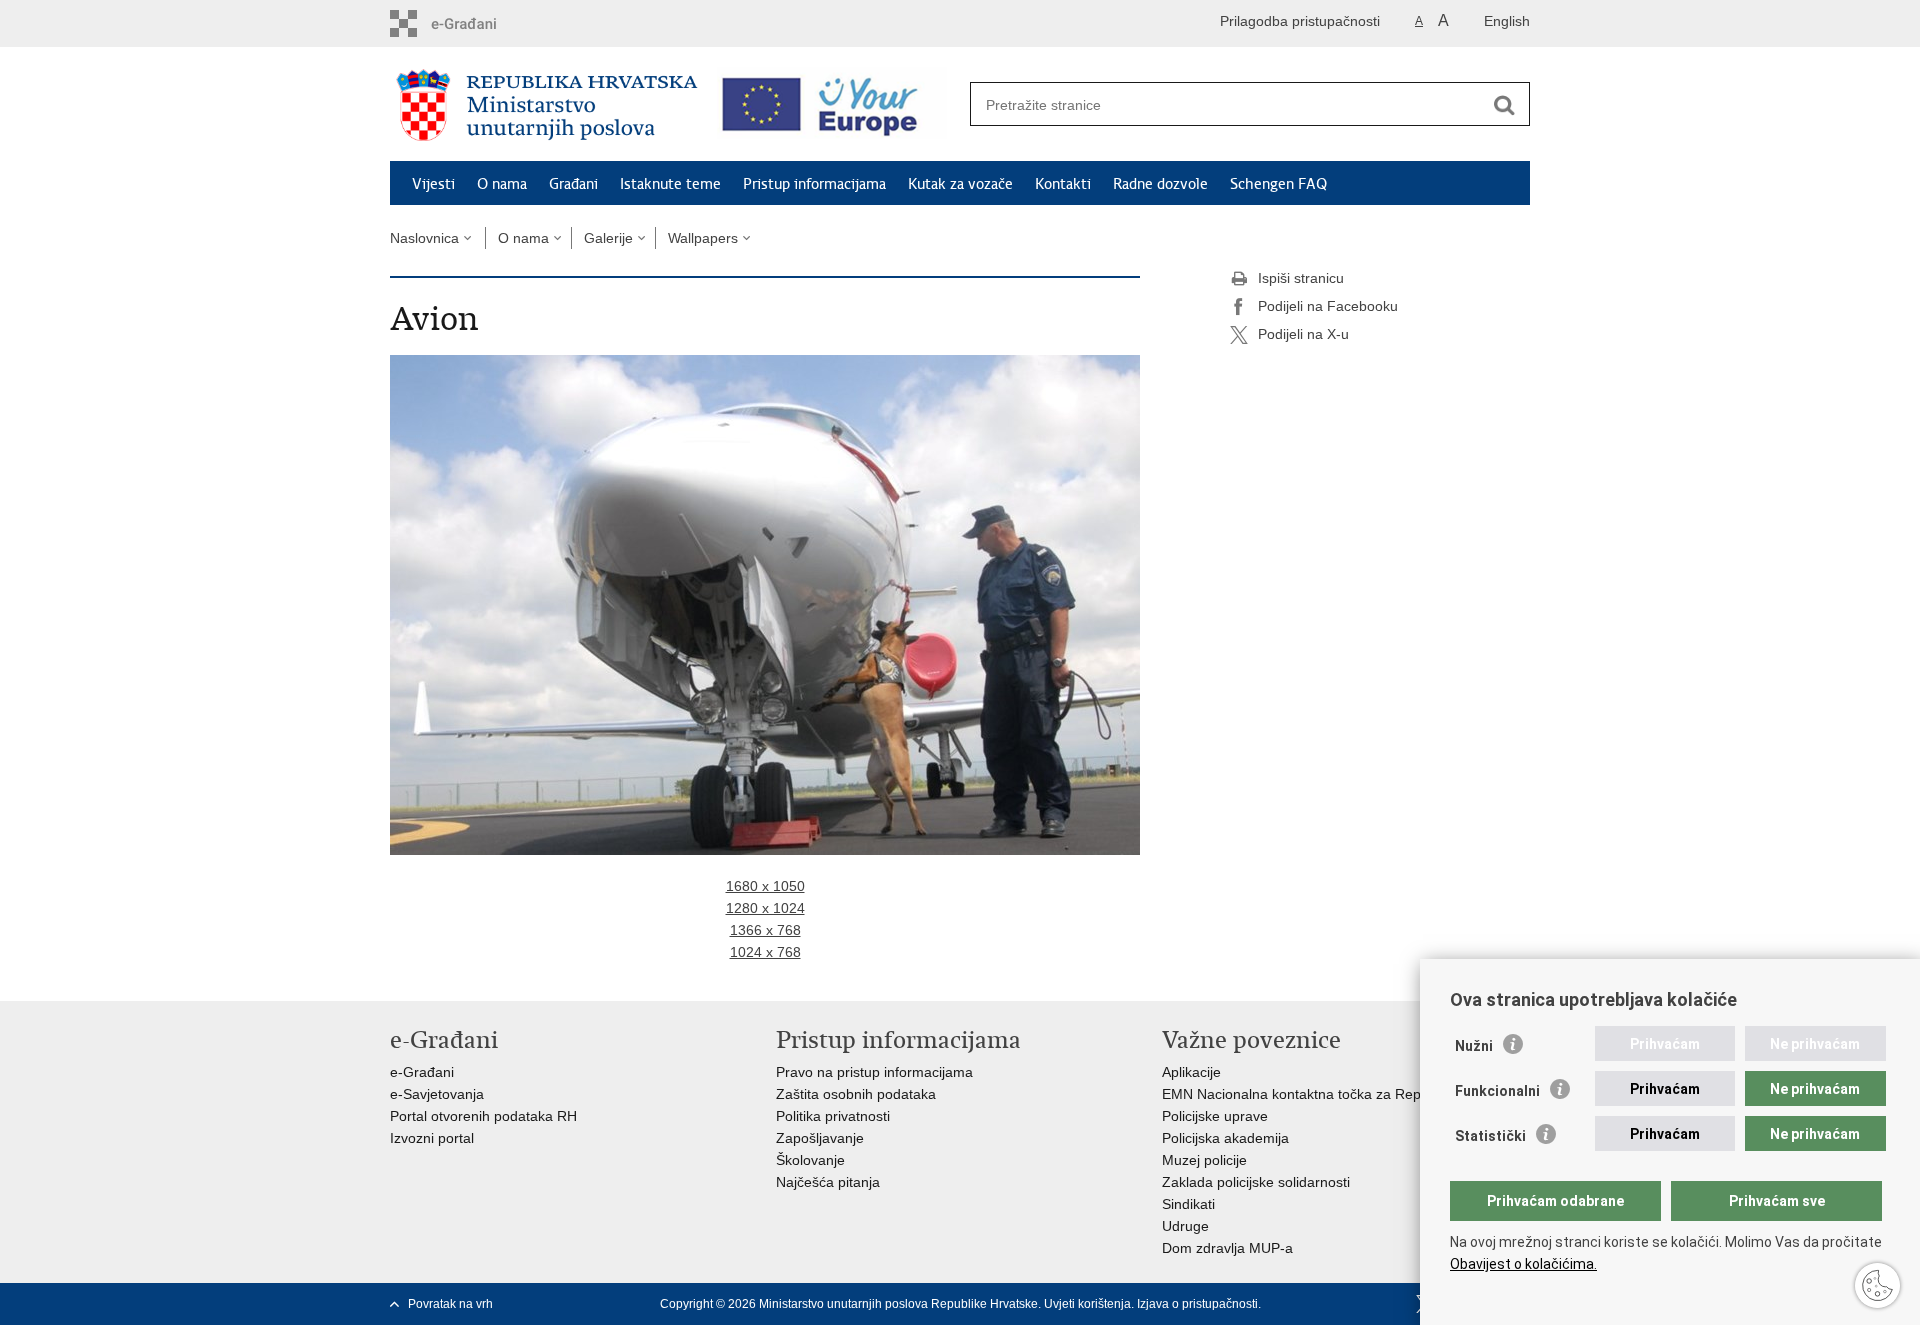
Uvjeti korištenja (1087, 1304)
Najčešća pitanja (828, 1182)
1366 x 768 (765, 930)
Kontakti (1063, 184)
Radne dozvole (1160, 184)
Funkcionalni (1497, 1091)
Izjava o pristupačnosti (1197, 1304)
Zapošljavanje (820, 1138)
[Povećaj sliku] (765, 604)
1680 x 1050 (765, 886)
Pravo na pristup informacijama (874, 1072)
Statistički (1490, 1136)
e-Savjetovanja (437, 1094)
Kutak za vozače (960, 184)
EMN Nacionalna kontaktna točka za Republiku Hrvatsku (1340, 1094)
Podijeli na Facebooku (1328, 306)
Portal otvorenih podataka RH (483, 1116)
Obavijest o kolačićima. (1523, 1264)
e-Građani (422, 1072)
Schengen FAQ (1278, 184)
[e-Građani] (475, 23)
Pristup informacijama (814, 184)
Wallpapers (703, 238)
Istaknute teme (670, 184)
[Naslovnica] (547, 105)
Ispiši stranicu (1301, 278)
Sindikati (1188, 1204)
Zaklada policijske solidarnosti (1256, 1182)
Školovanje (810, 1160)
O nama (502, 184)
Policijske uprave (1215, 1116)
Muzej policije (1204, 1160)
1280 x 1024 (765, 908)
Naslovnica (424, 238)
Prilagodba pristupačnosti (1300, 21)
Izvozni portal (432, 1138)
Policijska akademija (1225, 1138)
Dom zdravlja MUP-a (1227, 1248)
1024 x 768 (765, 952)
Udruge (1185, 1226)
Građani (573, 184)
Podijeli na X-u (1303, 334)
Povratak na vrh (450, 1304)
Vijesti (433, 184)
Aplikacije (1191, 1072)
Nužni (1474, 1046)
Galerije (608, 238)
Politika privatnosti (833, 1116)
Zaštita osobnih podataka (856, 1094)
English (1507, 21)
